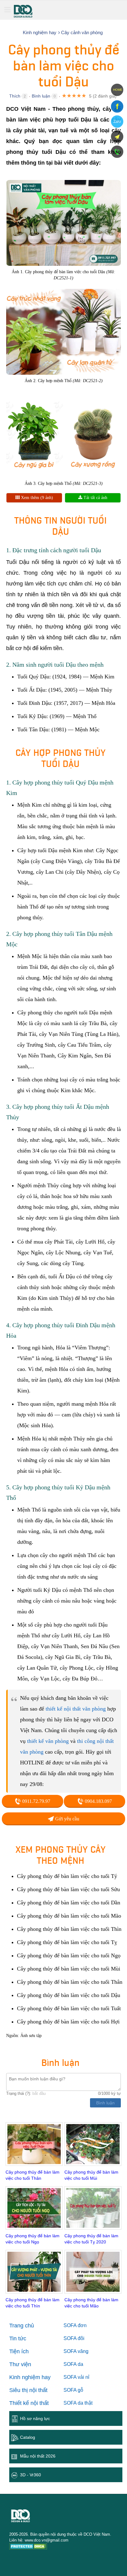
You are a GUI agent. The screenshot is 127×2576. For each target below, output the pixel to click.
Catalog (28, 2437)
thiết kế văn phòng (48, 1741)
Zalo (117, 122)
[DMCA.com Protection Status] (28, 2547)
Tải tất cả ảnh (95, 498)
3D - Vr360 (31, 2475)
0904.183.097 (98, 1801)
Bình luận (41, 96)
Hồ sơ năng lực (35, 2418)
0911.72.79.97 (36, 1801)
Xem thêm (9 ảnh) (36, 498)
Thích (15, 96)
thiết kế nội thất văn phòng (76, 1709)
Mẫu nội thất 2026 (38, 2456)
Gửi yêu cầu (67, 1819)
